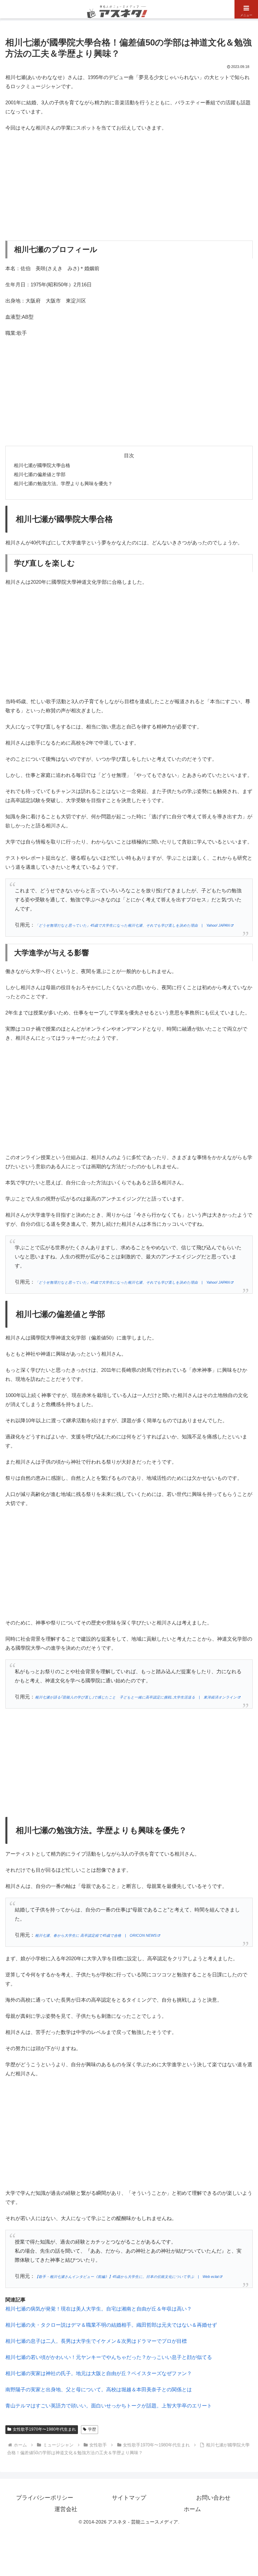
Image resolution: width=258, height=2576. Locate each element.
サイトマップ (129, 2498)
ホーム (192, 2509)
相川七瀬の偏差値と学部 (40, 475)
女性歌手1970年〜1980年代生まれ (44, 2429)
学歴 (92, 2429)
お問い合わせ (213, 2498)
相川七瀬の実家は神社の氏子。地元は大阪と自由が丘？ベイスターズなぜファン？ (99, 2373)
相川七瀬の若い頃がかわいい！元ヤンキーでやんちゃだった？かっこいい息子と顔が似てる (109, 2357)
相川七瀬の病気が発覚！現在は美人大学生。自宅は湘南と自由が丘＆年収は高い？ (99, 2309)
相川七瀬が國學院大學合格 (42, 466)
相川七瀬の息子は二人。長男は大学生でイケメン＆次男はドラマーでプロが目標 (96, 2341)
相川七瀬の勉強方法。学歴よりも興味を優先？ (63, 484)
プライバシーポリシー (45, 2498)
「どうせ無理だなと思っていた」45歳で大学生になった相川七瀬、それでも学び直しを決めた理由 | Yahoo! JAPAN (132, 925)
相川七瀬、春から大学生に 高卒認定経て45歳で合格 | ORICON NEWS (96, 1935)
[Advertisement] (129, 186)
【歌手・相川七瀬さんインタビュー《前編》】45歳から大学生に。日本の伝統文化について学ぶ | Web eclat (127, 2277)
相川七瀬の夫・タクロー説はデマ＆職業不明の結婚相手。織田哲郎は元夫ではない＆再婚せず (111, 2325)
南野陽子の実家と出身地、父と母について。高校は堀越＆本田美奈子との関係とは (99, 2389)
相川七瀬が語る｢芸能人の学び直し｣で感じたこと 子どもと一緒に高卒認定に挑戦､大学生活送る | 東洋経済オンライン (136, 1697)
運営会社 (66, 2509)
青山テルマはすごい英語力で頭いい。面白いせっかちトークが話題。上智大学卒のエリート (109, 2406)
